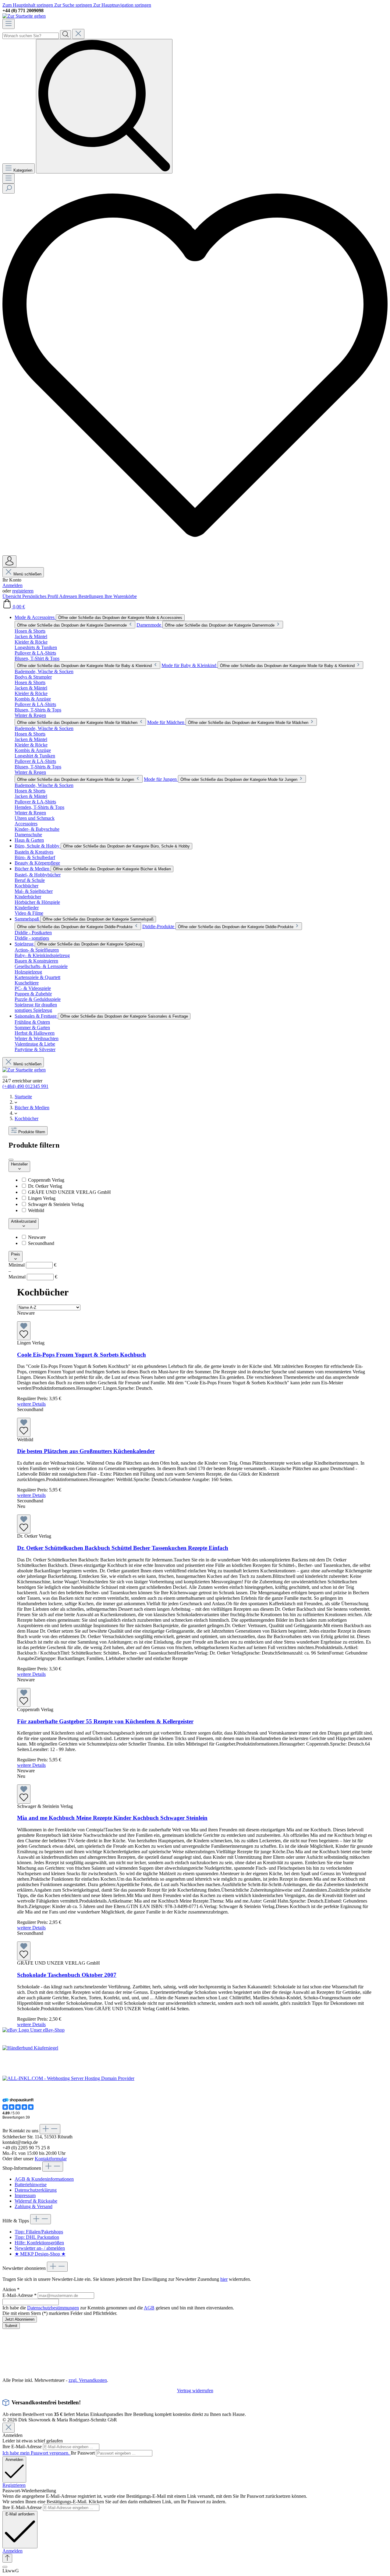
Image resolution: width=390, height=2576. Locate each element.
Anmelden (12, 585)
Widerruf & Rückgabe (36, 2201)
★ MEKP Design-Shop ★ (40, 2254)
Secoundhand (41, 1243)
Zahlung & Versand (34, 2206)
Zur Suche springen (74, 5)
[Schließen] (5, 2567)
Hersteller (19, 1164)
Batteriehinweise (31, 2185)
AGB (149, 2308)
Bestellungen (91, 596)
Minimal (32, 1265)
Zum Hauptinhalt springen (28, 5)
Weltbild (36, 1210)
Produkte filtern (32, 1132)
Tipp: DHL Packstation (37, 2237)
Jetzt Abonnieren (20, 2319)
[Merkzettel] (195, 552)
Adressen (69, 596)
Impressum (25, 2195)
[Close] (9, 2428)
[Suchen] (66, 35)
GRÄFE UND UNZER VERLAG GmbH (69, 1192)
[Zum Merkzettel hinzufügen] (24, 1331)
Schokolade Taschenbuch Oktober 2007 (67, 1975)
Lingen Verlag (42, 1198)
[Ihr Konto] (9, 561)
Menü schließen (27, 574)
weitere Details (31, 1404)
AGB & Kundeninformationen (44, 2179)
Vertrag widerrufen (195, 2391)
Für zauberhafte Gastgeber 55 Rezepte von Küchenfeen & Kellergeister (105, 1721)
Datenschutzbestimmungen (53, 2308)
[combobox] (31, 36)
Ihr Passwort (83, 2453)
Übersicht (12, 596)
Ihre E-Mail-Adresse (23, 2447)
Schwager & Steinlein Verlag (56, 1204)
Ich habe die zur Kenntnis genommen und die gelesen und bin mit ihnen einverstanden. (118, 2308)
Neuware (37, 1237)
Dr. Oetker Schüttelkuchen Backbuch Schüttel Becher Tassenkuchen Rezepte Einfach (123, 1548)
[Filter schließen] (11, 1160)
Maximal (33, 1277)
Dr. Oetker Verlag (45, 1186)
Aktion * (11, 2289)
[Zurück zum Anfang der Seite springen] (7, 2558)
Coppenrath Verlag (46, 1180)
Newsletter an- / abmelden (40, 2248)
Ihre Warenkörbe (121, 596)
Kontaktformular (51, 2159)
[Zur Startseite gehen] (24, 16)
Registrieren (14, 2485)
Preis (16, 1254)
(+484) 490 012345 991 (25, 1086)
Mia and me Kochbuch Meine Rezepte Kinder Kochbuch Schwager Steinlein (112, 1818)
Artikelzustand (24, 1221)
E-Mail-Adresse (19, 2295)
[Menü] (9, 24)
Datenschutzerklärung (36, 2190)
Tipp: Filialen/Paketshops (39, 2232)
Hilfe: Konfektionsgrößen (39, 2243)
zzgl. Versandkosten (88, 2380)
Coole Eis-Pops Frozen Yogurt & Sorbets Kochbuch (82, 1355)
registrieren (23, 591)
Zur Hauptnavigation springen (122, 5)
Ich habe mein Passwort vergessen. (37, 2453)
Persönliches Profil (41, 596)
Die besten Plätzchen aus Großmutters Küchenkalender (86, 1451)
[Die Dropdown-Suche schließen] (78, 34)
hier (224, 2279)
